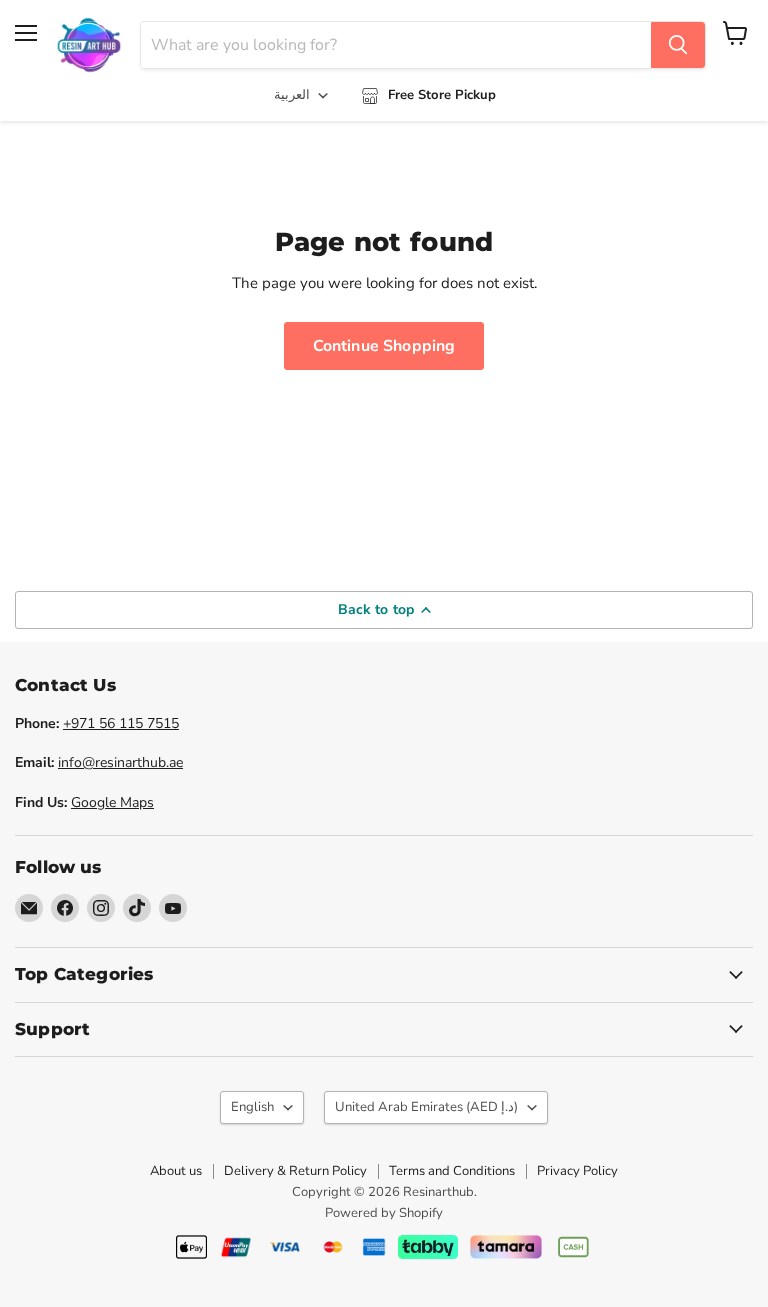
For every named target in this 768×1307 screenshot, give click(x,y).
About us (176, 1171)
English (252, 1107)
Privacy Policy (577, 1171)
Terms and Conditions (452, 1171)
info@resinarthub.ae (120, 762)
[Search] (678, 45)
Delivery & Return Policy (295, 1171)
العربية (292, 95)
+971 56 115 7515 (121, 723)
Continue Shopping (384, 346)
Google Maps (112, 802)
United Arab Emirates (426, 1107)
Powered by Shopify (384, 1213)
